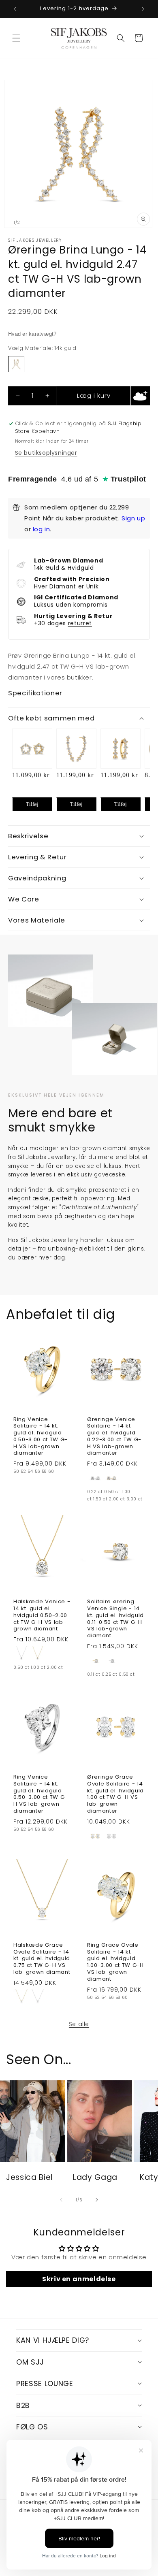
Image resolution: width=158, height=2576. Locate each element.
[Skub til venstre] (61, 2200)
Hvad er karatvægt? (32, 334)
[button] (16, 38)
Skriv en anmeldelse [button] (79, 2279)
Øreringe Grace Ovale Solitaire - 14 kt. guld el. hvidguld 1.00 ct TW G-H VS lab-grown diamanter (115, 1794)
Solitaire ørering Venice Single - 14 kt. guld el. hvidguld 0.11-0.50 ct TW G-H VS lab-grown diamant (115, 1619)
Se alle (79, 2024)
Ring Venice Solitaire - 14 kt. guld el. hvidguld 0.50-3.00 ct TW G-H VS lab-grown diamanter (41, 1437)
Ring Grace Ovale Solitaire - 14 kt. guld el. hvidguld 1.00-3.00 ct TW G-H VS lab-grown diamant (115, 1962)
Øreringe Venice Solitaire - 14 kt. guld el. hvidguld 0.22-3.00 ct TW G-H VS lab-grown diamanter (114, 1437)
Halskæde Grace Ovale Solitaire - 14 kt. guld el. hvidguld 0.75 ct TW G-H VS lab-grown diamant (42, 1959)
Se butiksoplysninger (46, 453)
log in (42, 529)
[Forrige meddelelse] (15, 9)
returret (80, 623)
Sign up (133, 518)
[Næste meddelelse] (143, 9)
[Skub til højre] (97, 2200)
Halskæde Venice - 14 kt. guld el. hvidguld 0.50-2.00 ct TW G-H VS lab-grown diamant (42, 1615)
